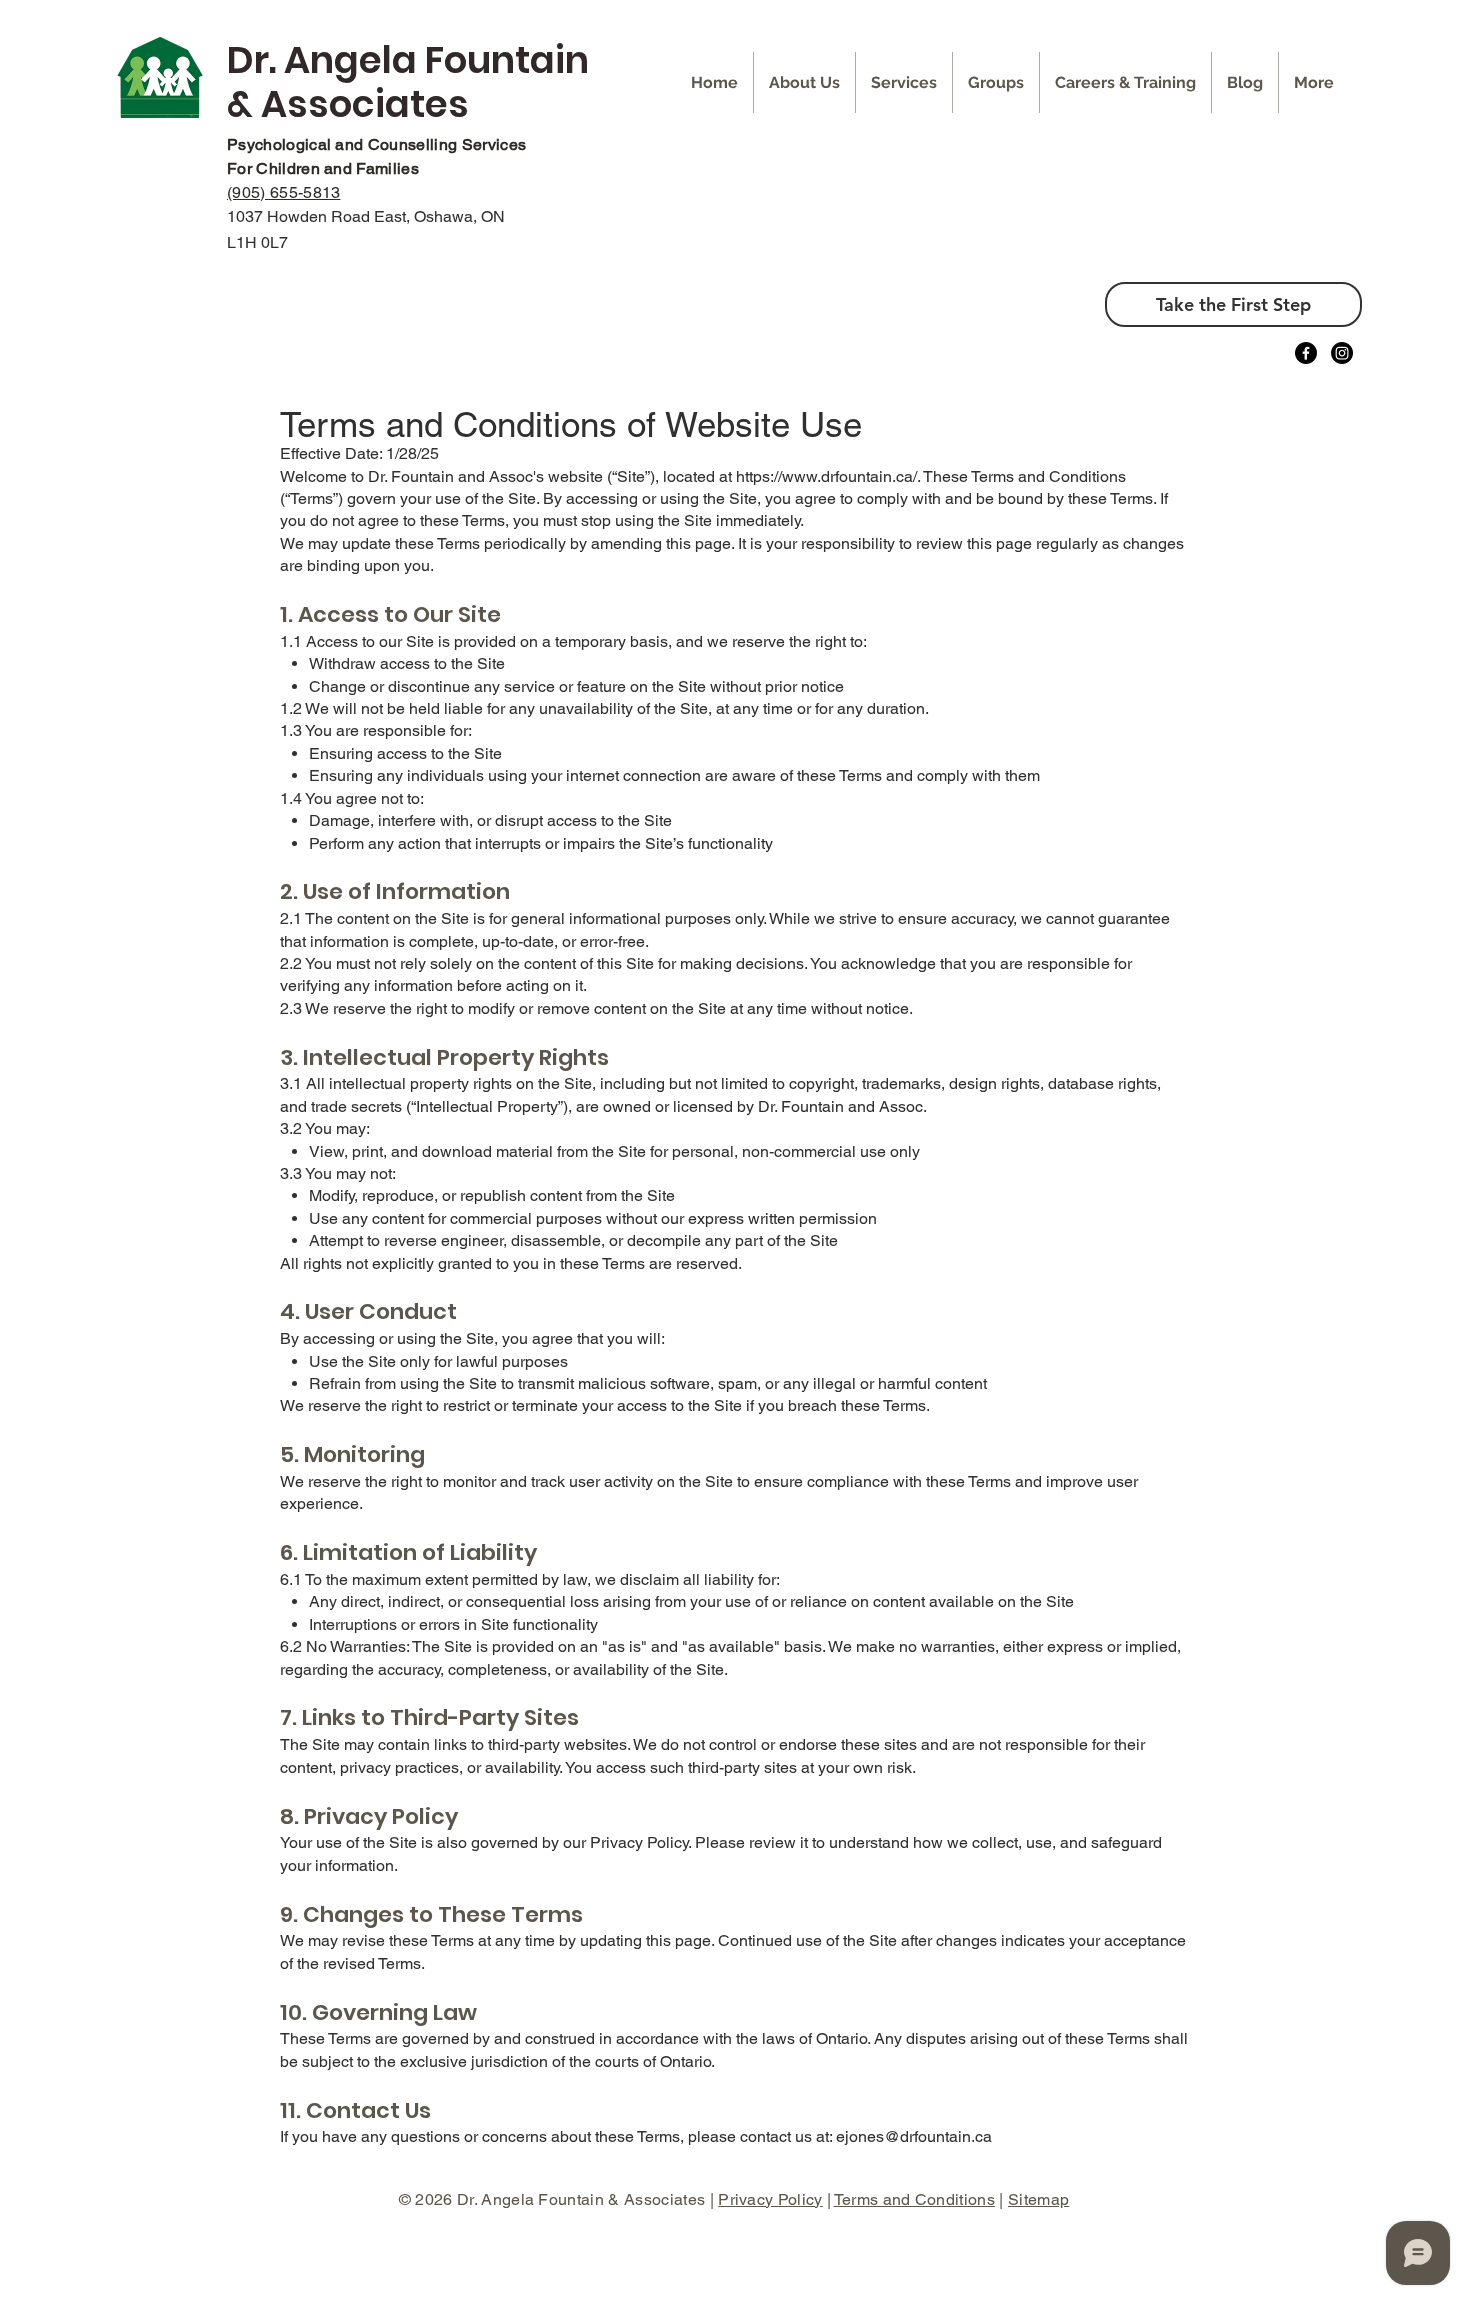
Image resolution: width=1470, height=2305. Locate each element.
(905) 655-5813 (283, 192)
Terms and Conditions (914, 2199)
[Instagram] (1342, 353)
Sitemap (1038, 2199)
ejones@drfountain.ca (914, 2136)
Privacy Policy (770, 2199)
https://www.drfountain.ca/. (828, 476)
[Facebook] (1306, 353)
